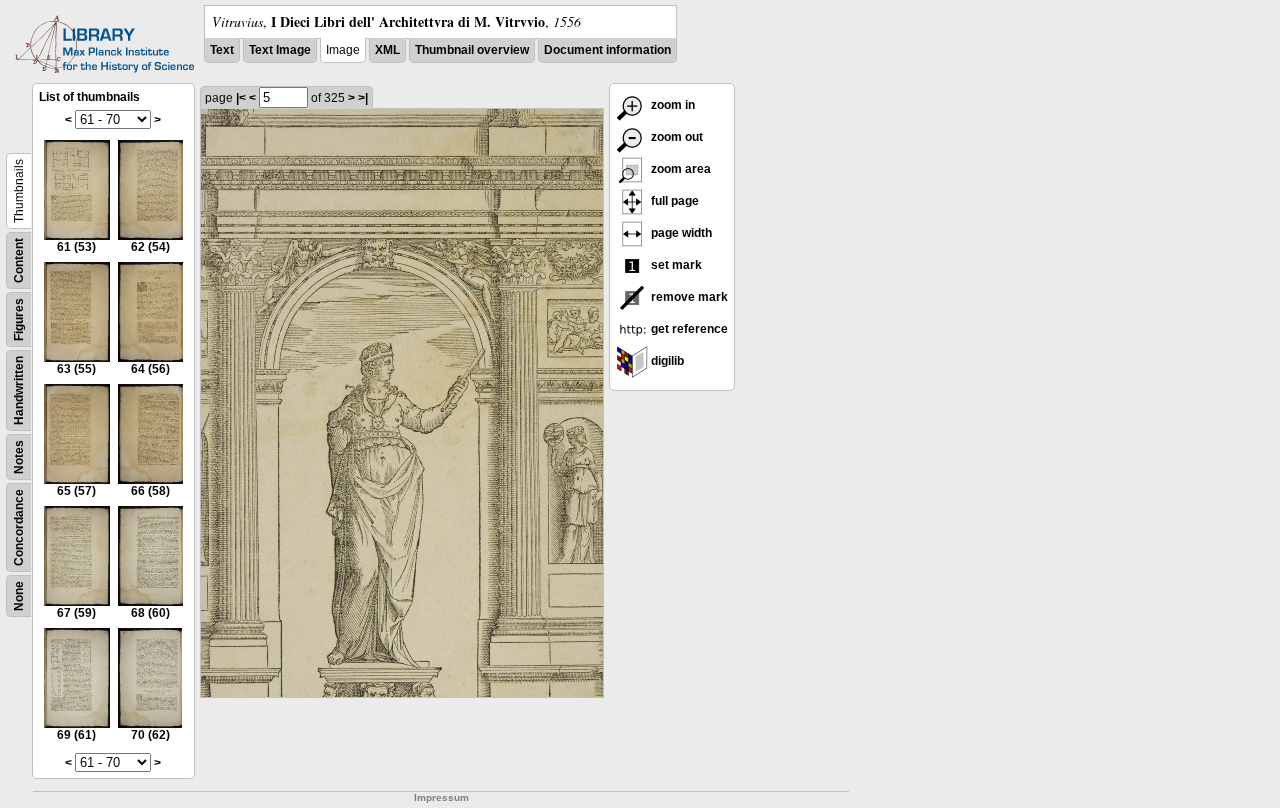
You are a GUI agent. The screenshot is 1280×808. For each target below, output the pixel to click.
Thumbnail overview (472, 50)
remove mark (688, 297)
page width (680, 233)
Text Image (280, 50)
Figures (19, 319)
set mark (675, 265)
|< (241, 98)
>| (363, 98)
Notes (19, 457)
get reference (688, 329)
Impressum (441, 797)
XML (387, 50)
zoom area (679, 169)
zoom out (675, 137)
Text (222, 50)
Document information (607, 50)
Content (19, 260)
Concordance (19, 527)
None (19, 596)
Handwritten (19, 390)
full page (673, 201)
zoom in (671, 105)
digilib (666, 361)
